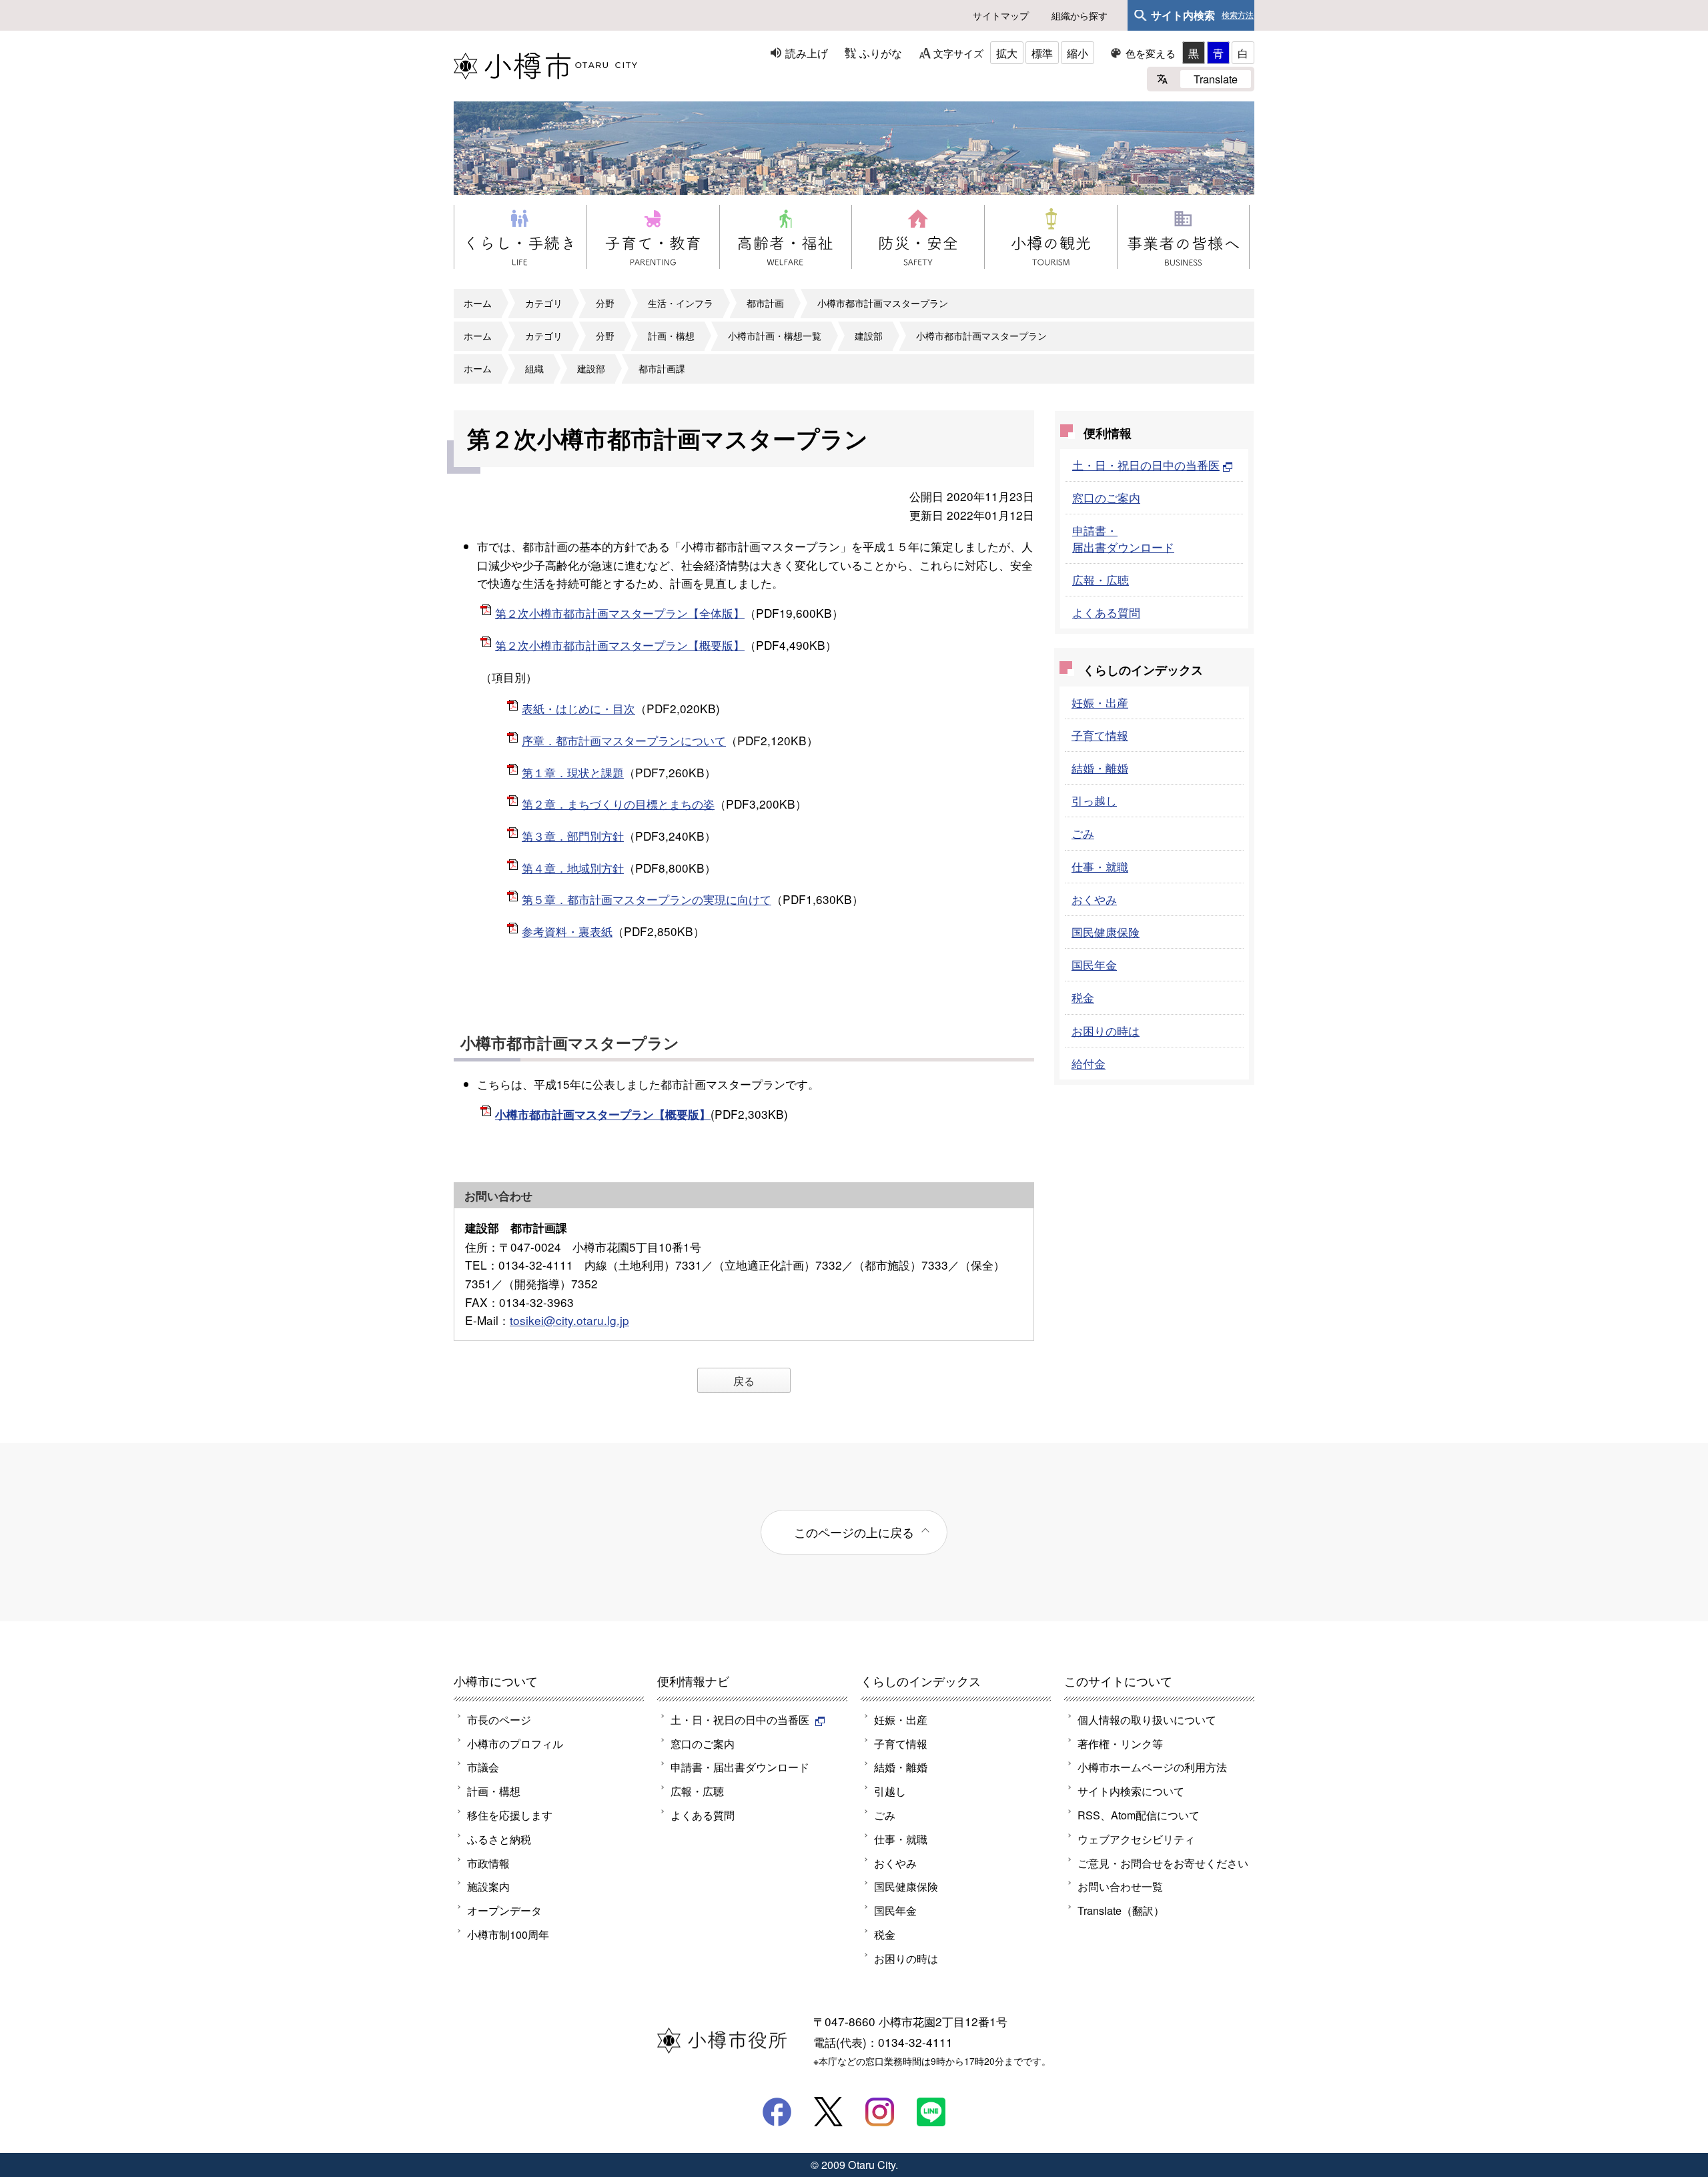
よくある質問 (1106, 612)
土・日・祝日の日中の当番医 (1146, 465)
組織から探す (1080, 15)
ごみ (1083, 833)
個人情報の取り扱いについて (1147, 1719)
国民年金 (1094, 964)
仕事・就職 (1100, 866)
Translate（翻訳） (1121, 1910)
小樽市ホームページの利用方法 (1152, 1767)
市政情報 (488, 1863)
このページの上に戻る (854, 1532)
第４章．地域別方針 (573, 868)
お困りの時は (1106, 1030)
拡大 (1007, 53)
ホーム (478, 303)
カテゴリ (544, 303)
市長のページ (499, 1719)
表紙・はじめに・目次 (578, 708)
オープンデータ (504, 1910)
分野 (605, 303)
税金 (1083, 997)
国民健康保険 (1106, 932)
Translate (1216, 79)
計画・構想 (671, 336)
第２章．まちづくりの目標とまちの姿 (618, 804)
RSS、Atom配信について (1139, 1815)
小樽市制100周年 (508, 1934)
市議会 (483, 1767)
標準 (1042, 53)
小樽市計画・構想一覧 (775, 336)
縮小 (1078, 53)
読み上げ (807, 53)
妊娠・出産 (1100, 702)
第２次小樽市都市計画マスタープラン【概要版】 (620, 645)
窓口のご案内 (1106, 497)
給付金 (1089, 1063)
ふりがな (881, 53)
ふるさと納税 (499, 1839)
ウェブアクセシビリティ (1136, 1839)
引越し (890, 1791)
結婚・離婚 (1100, 768)
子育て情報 (1100, 735)
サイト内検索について (1131, 1791)
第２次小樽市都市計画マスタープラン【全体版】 (620, 613)
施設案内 (488, 1886)
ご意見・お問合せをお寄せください (1163, 1863)
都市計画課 (662, 368)
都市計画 (765, 303)
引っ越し (1094, 800)
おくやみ (1094, 899)
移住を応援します (510, 1815)
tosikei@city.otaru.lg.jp (569, 1320)
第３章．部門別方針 (573, 836)
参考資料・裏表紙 (567, 931)
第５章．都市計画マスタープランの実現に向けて (647, 899)
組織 (534, 368)
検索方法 (1238, 15)
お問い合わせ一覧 (1120, 1886)
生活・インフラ (681, 303)
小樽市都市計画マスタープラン (883, 303)
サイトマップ (1001, 15)
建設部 (869, 336)
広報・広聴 (1101, 579)
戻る (744, 1380)
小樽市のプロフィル (515, 1743)
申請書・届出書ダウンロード (1123, 538)
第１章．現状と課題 (573, 772)
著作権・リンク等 (1120, 1743)
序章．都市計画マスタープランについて (624, 740)
